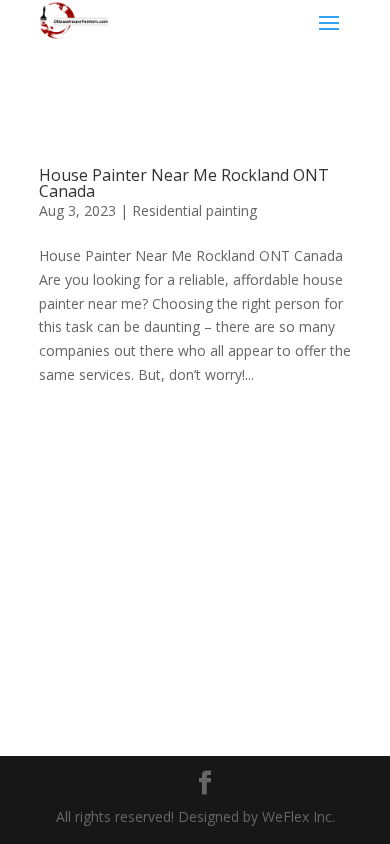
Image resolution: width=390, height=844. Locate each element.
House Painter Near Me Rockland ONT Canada (184, 183)
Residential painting (194, 210)
